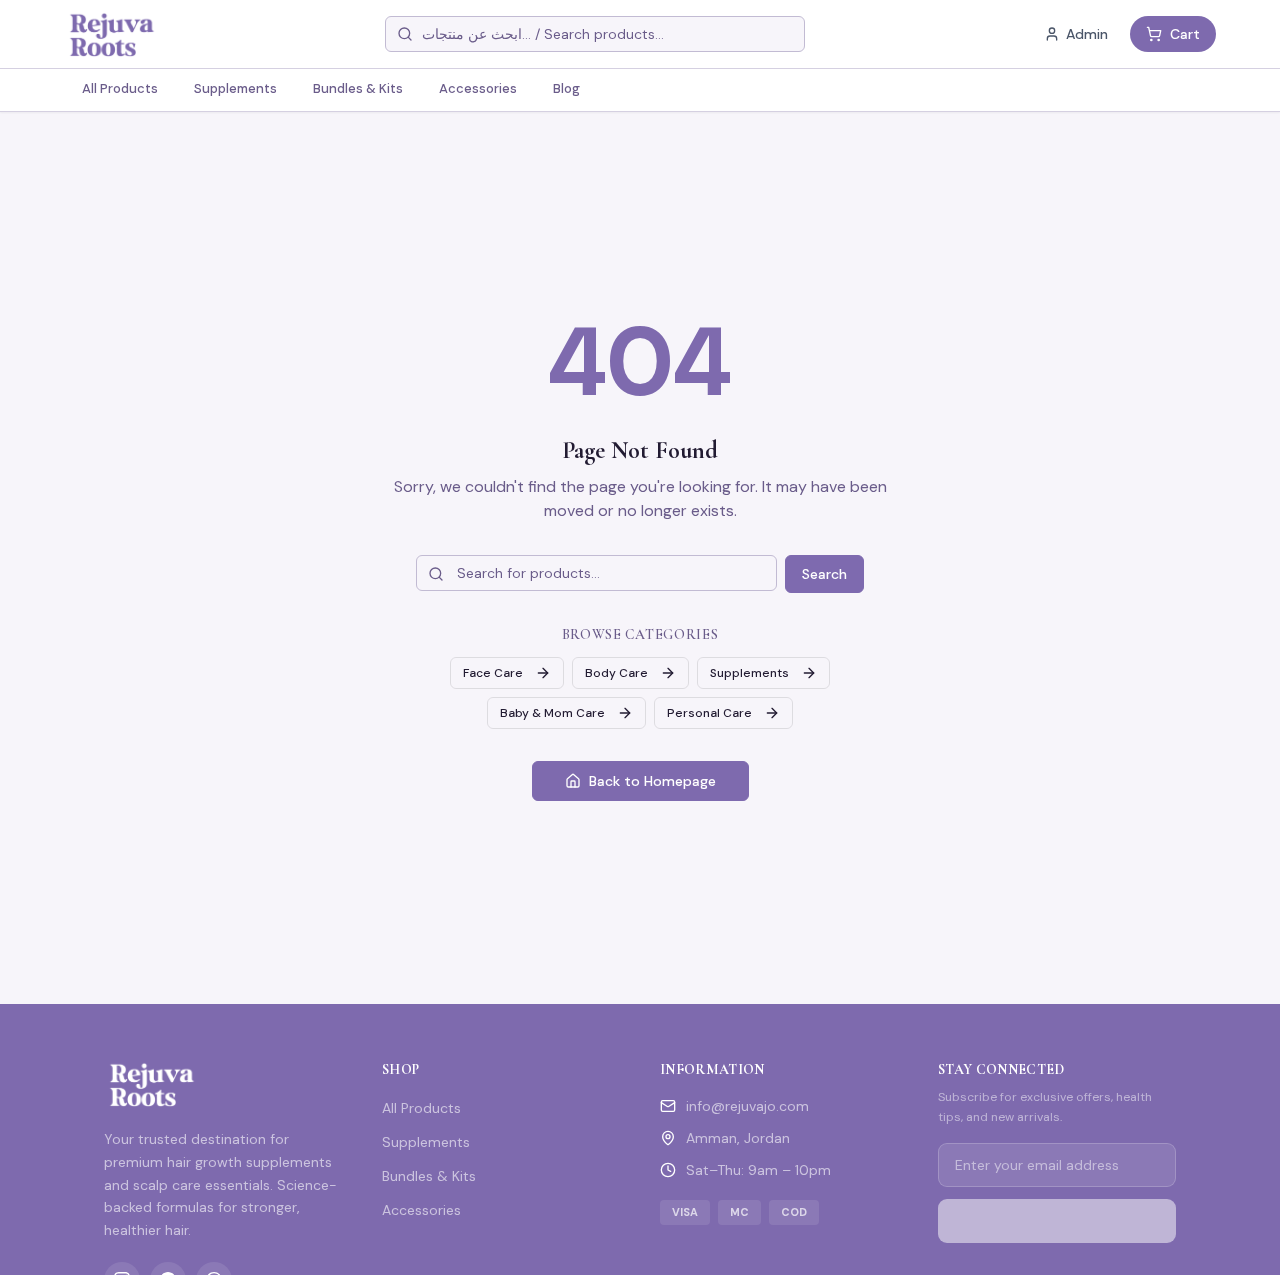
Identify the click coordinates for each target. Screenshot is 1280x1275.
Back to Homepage (652, 781)
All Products (120, 88)
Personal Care (709, 713)
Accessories (478, 88)
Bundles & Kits (358, 88)
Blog (566, 88)
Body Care (616, 673)
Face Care (493, 673)
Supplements (235, 88)
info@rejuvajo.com (747, 1106)
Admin (1087, 34)
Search (824, 574)
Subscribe (1069, 1221)
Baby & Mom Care (552, 713)
